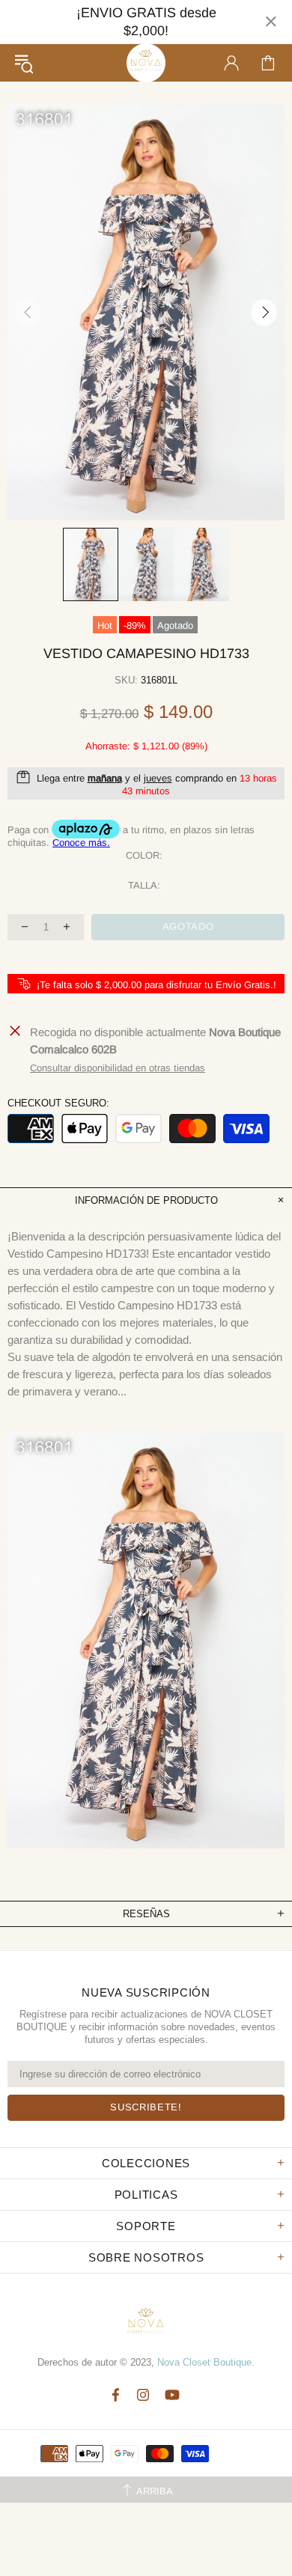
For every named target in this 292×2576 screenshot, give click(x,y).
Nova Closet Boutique (146, 63)
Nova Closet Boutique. (206, 2362)
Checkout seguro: (58, 1103)
